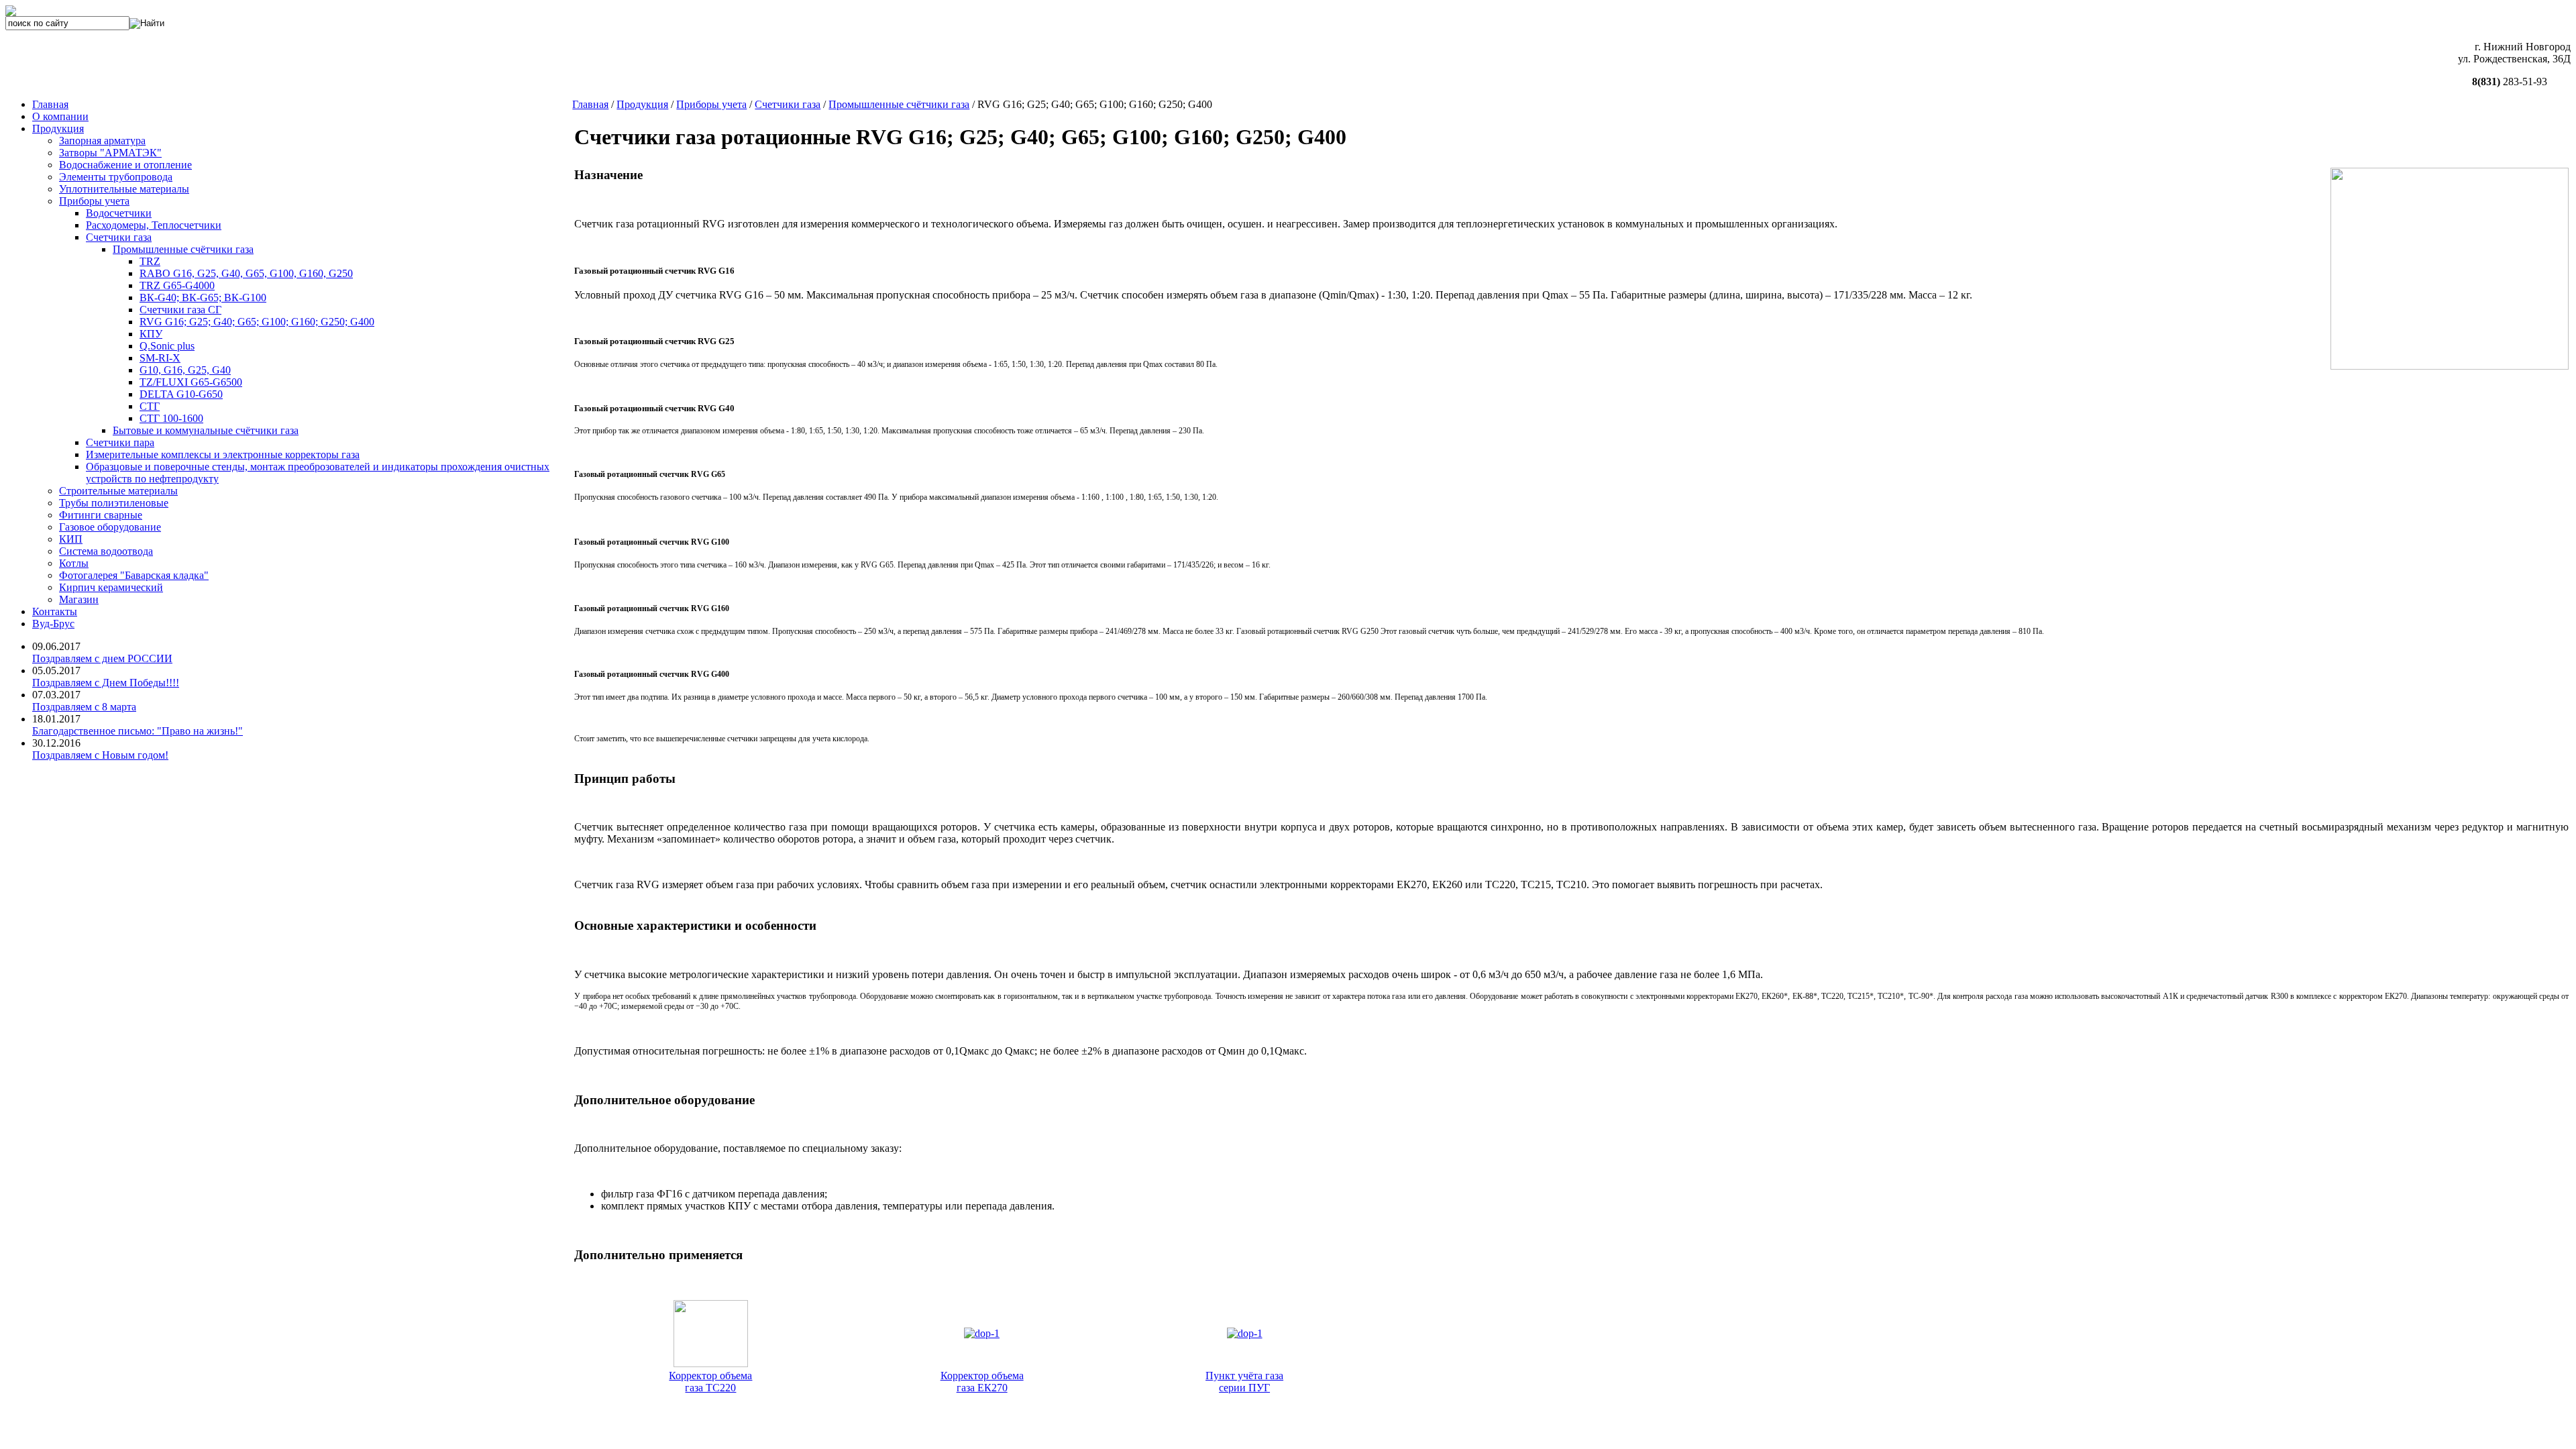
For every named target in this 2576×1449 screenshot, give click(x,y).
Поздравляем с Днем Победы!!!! (106, 683)
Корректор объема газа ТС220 (710, 1382)
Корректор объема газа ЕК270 (982, 1382)
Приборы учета (711, 104)
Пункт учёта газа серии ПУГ (1244, 1382)
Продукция (642, 104)
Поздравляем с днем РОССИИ (102, 658)
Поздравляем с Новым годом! (100, 755)
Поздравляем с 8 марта (84, 707)
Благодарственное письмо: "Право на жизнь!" (138, 731)
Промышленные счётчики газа (899, 104)
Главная (590, 104)
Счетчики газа (788, 104)
